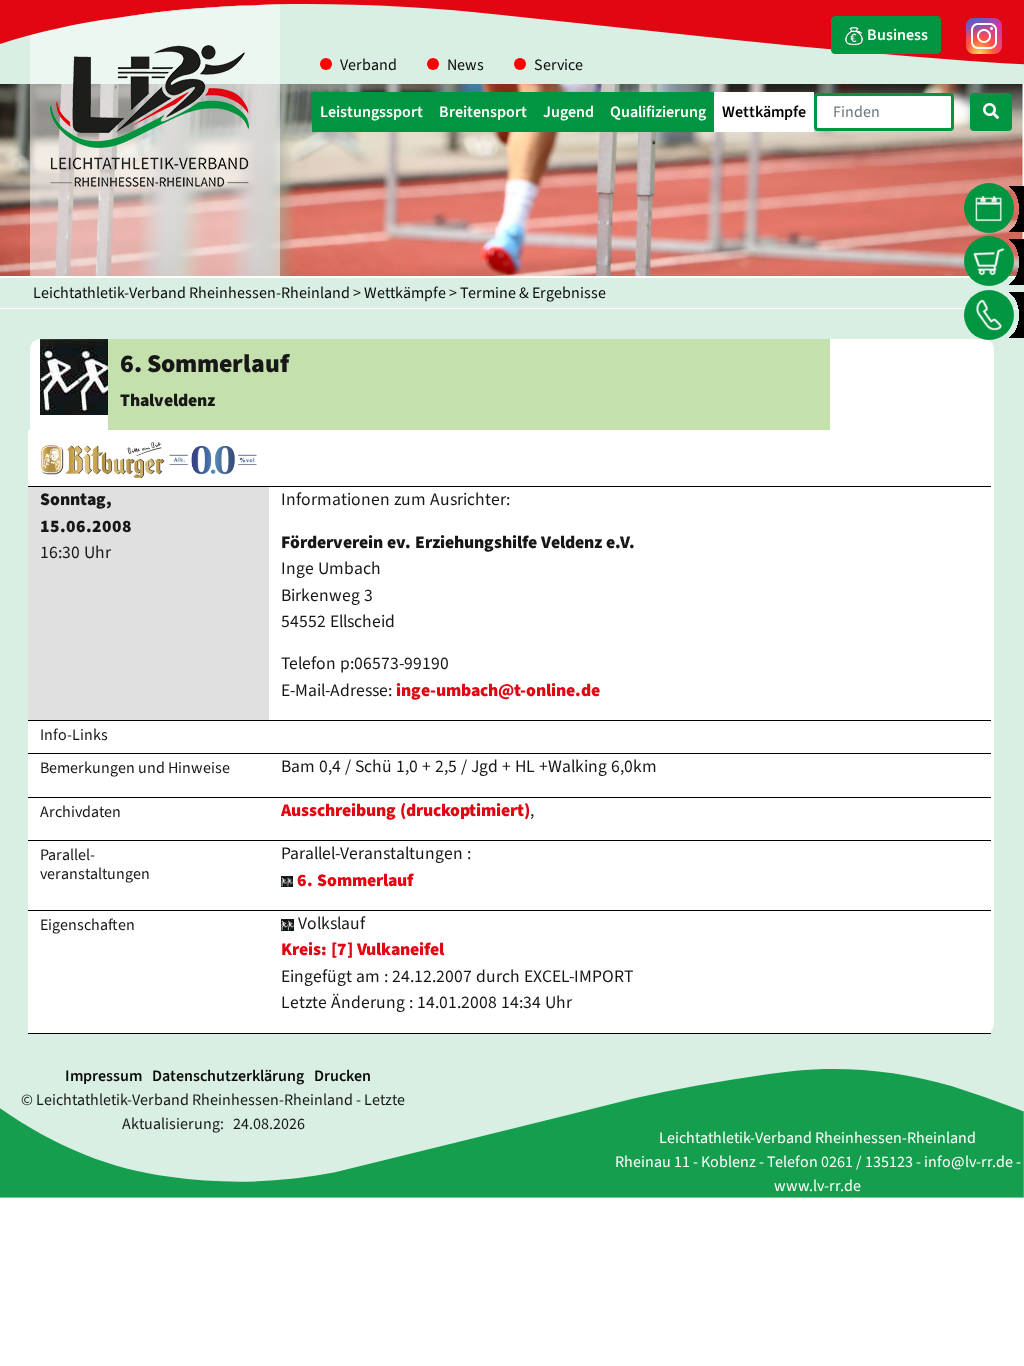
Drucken (342, 1076)
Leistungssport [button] (371, 112)
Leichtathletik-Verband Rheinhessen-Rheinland (191, 293)
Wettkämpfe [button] (764, 112)
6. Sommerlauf (355, 880)
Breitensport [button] (483, 112)
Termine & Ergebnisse (533, 293)
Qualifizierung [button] (658, 112)
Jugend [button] (568, 112)
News (465, 65)
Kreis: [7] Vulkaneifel (362, 949)
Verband (368, 65)
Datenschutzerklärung (228, 1076)
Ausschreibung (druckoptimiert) (405, 810)
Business (896, 35)
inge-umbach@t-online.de (498, 690)
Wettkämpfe (405, 293)
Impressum (103, 1076)
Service (558, 65)
